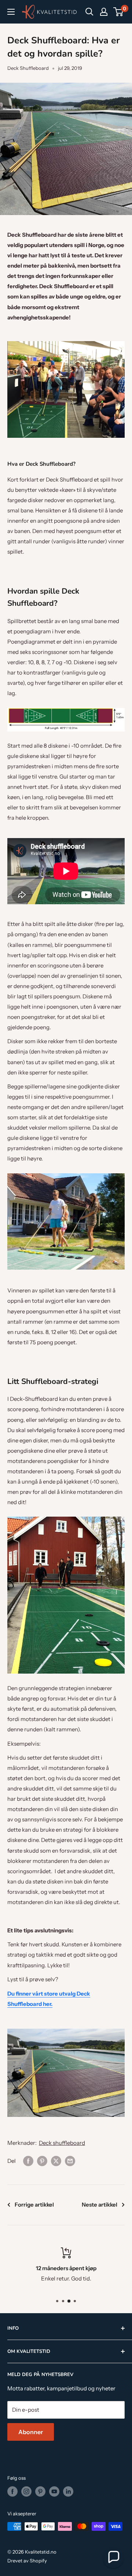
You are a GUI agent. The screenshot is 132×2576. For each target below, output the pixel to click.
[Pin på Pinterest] (42, 2161)
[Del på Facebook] (28, 2161)
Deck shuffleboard (62, 2143)
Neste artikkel (100, 2205)
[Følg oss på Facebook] (12, 2491)
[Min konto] (104, 12)
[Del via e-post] (70, 2161)
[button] (113, 2557)
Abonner (31, 2432)
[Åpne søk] (89, 12)
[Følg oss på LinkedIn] (68, 2491)
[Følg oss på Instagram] (26, 2491)
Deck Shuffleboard (28, 68)
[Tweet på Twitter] (56, 2161)
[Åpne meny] (11, 12)
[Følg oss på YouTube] (54, 2491)
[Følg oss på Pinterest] (40, 2491)
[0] (119, 12)
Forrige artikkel (34, 2205)
